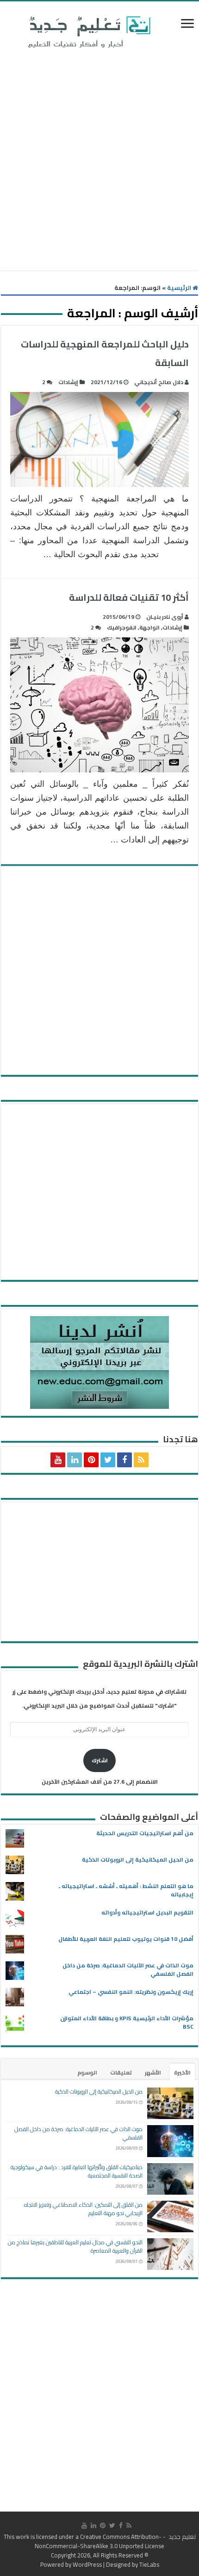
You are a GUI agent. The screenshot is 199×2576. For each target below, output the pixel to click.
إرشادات (68, 382)
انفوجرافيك (122, 627)
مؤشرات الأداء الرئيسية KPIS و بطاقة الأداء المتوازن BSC (127, 2022)
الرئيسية (180, 288)
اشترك (100, 1760)
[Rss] (141, 1460)
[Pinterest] (91, 1460)
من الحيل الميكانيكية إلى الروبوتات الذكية (138, 1860)
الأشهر (153, 2072)
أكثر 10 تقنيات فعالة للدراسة (129, 597)
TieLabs (149, 2564)
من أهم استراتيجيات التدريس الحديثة (145, 1833)
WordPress (87, 2564)
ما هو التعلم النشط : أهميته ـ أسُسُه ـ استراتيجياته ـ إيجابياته (126, 1890)
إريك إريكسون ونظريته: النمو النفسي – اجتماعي (131, 1992)
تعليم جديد (181, 2537)
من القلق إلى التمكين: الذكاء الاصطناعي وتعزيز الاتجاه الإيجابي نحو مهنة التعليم (83, 2209)
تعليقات (121, 2072)
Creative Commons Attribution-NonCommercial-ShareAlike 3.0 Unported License (99, 2541)
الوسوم (87, 2072)
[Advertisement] (99, 161)
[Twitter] (108, 1460)
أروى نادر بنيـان (165, 617)
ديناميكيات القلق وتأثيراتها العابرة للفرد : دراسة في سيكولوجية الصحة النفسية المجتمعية (77, 2171)
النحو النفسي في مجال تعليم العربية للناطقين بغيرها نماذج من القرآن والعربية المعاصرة (75, 2246)
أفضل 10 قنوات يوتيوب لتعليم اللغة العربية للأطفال (126, 1939)
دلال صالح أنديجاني (159, 382)
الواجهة (149, 627)
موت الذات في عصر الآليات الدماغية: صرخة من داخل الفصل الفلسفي (128, 1969)
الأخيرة (182, 2072)
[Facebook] (124, 1460)
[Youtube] (58, 1460)
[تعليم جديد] (88, 32)
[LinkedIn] (75, 1460)
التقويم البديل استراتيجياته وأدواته (147, 1912)
